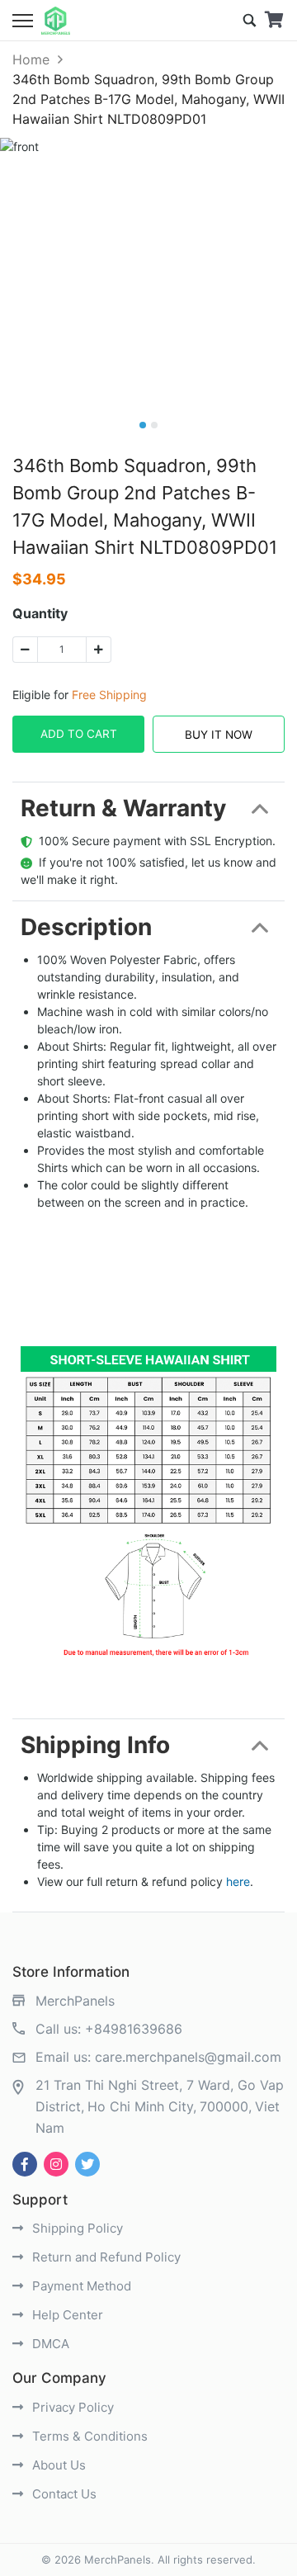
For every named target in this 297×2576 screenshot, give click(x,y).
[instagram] (56, 2164)
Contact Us (63, 2494)
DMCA (49, 2344)
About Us (57, 2465)
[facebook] (25, 2164)
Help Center (66, 2315)
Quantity (40, 613)
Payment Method (80, 2286)
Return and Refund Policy (105, 2257)
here (238, 1881)
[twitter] (87, 2164)
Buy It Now (219, 735)
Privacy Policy (71, 2407)
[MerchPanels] (56, 21)
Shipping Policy (76, 2228)
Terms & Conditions (88, 2436)
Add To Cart (79, 734)
